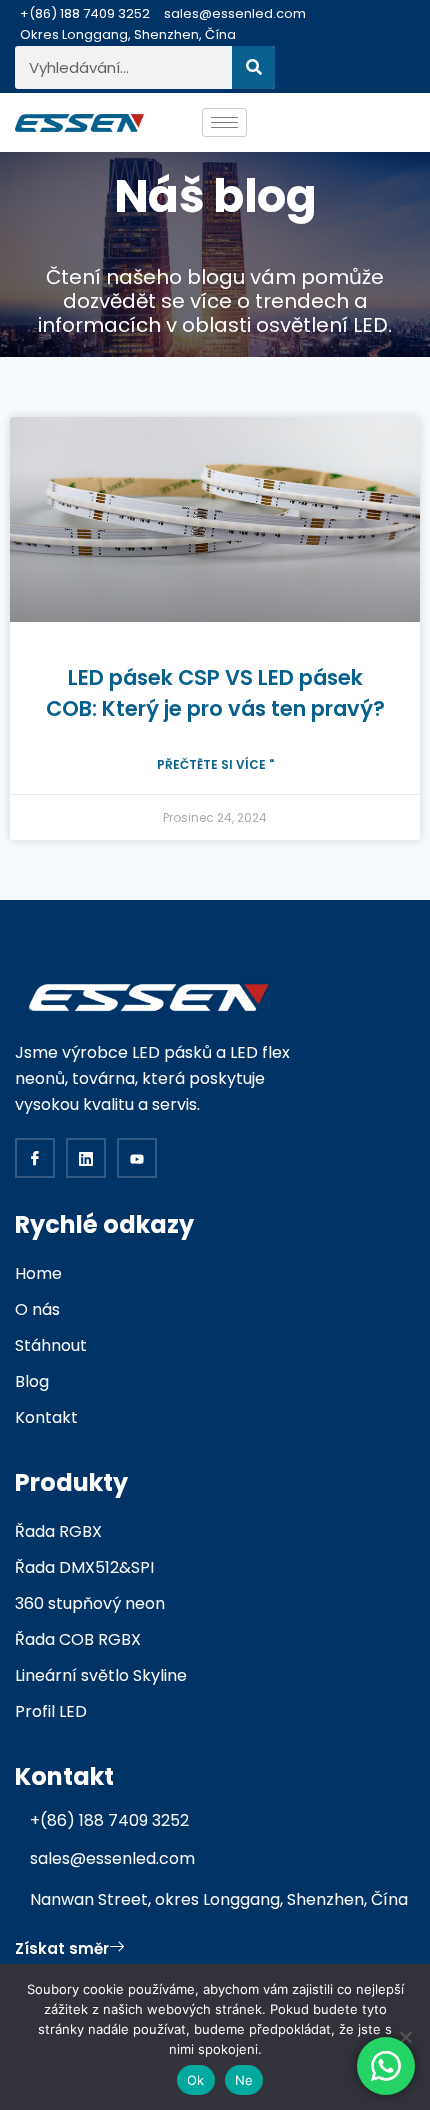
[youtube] (137, 1158)
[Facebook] (35, 1158)
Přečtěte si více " (215, 764)
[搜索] (253, 67)
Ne (244, 2080)
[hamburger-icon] (224, 122)
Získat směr (62, 1948)
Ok (196, 2080)
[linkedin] (86, 1158)
